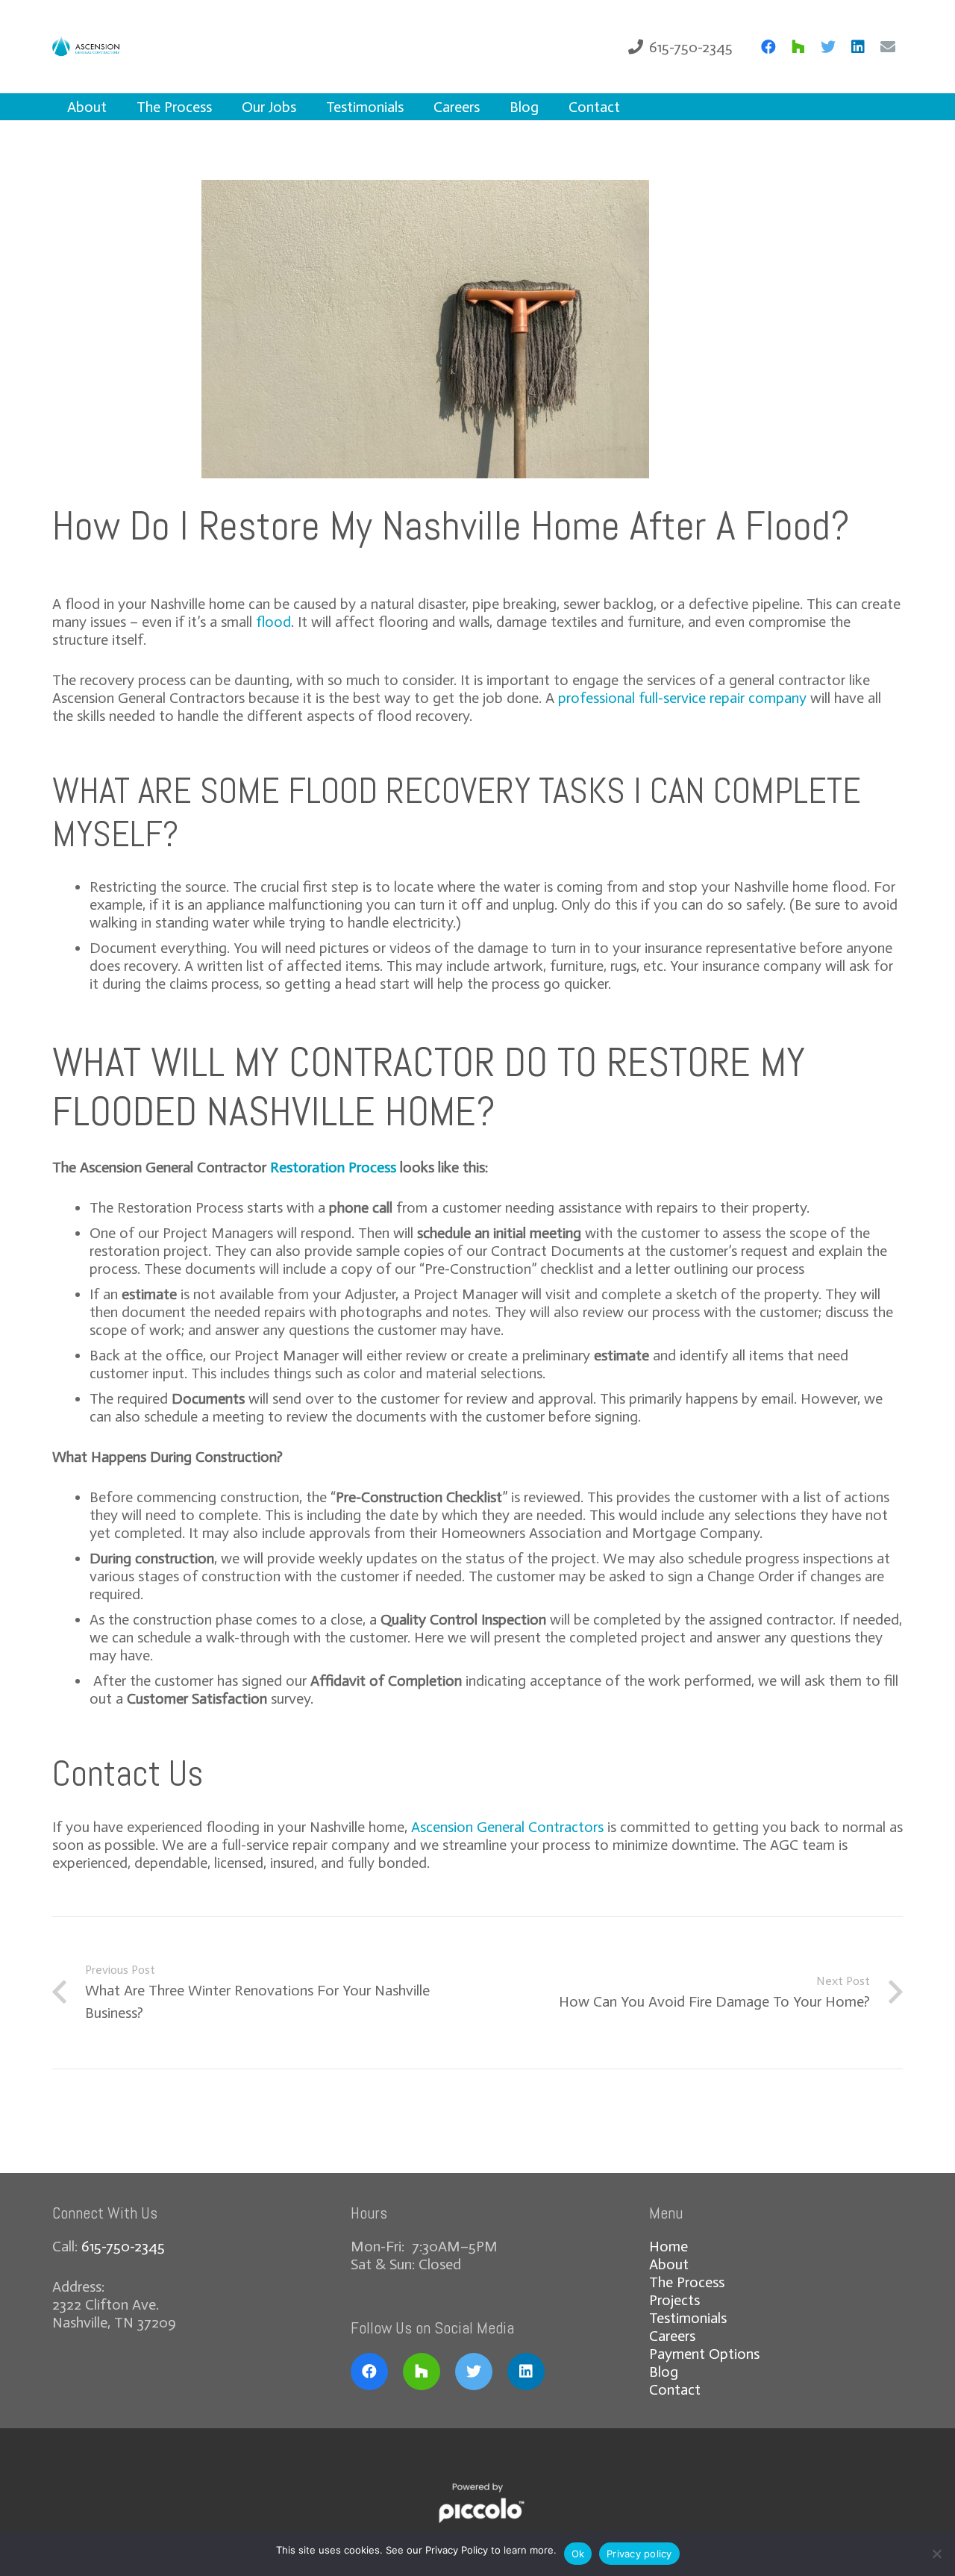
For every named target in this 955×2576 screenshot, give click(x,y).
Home (668, 2246)
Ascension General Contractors (507, 1827)
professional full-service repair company (682, 698)
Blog (664, 2372)
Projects (674, 2300)
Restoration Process (333, 1167)
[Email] (888, 47)
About (669, 2264)
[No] (936, 2554)
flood (273, 622)
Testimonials (688, 2318)
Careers (672, 2336)
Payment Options (704, 2354)
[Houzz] (798, 47)
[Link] (92, 47)
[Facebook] (768, 47)
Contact (675, 2389)
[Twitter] (828, 47)
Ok (578, 2554)
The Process (687, 2282)
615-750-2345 (123, 2246)
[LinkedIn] (858, 47)
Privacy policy (639, 2554)
